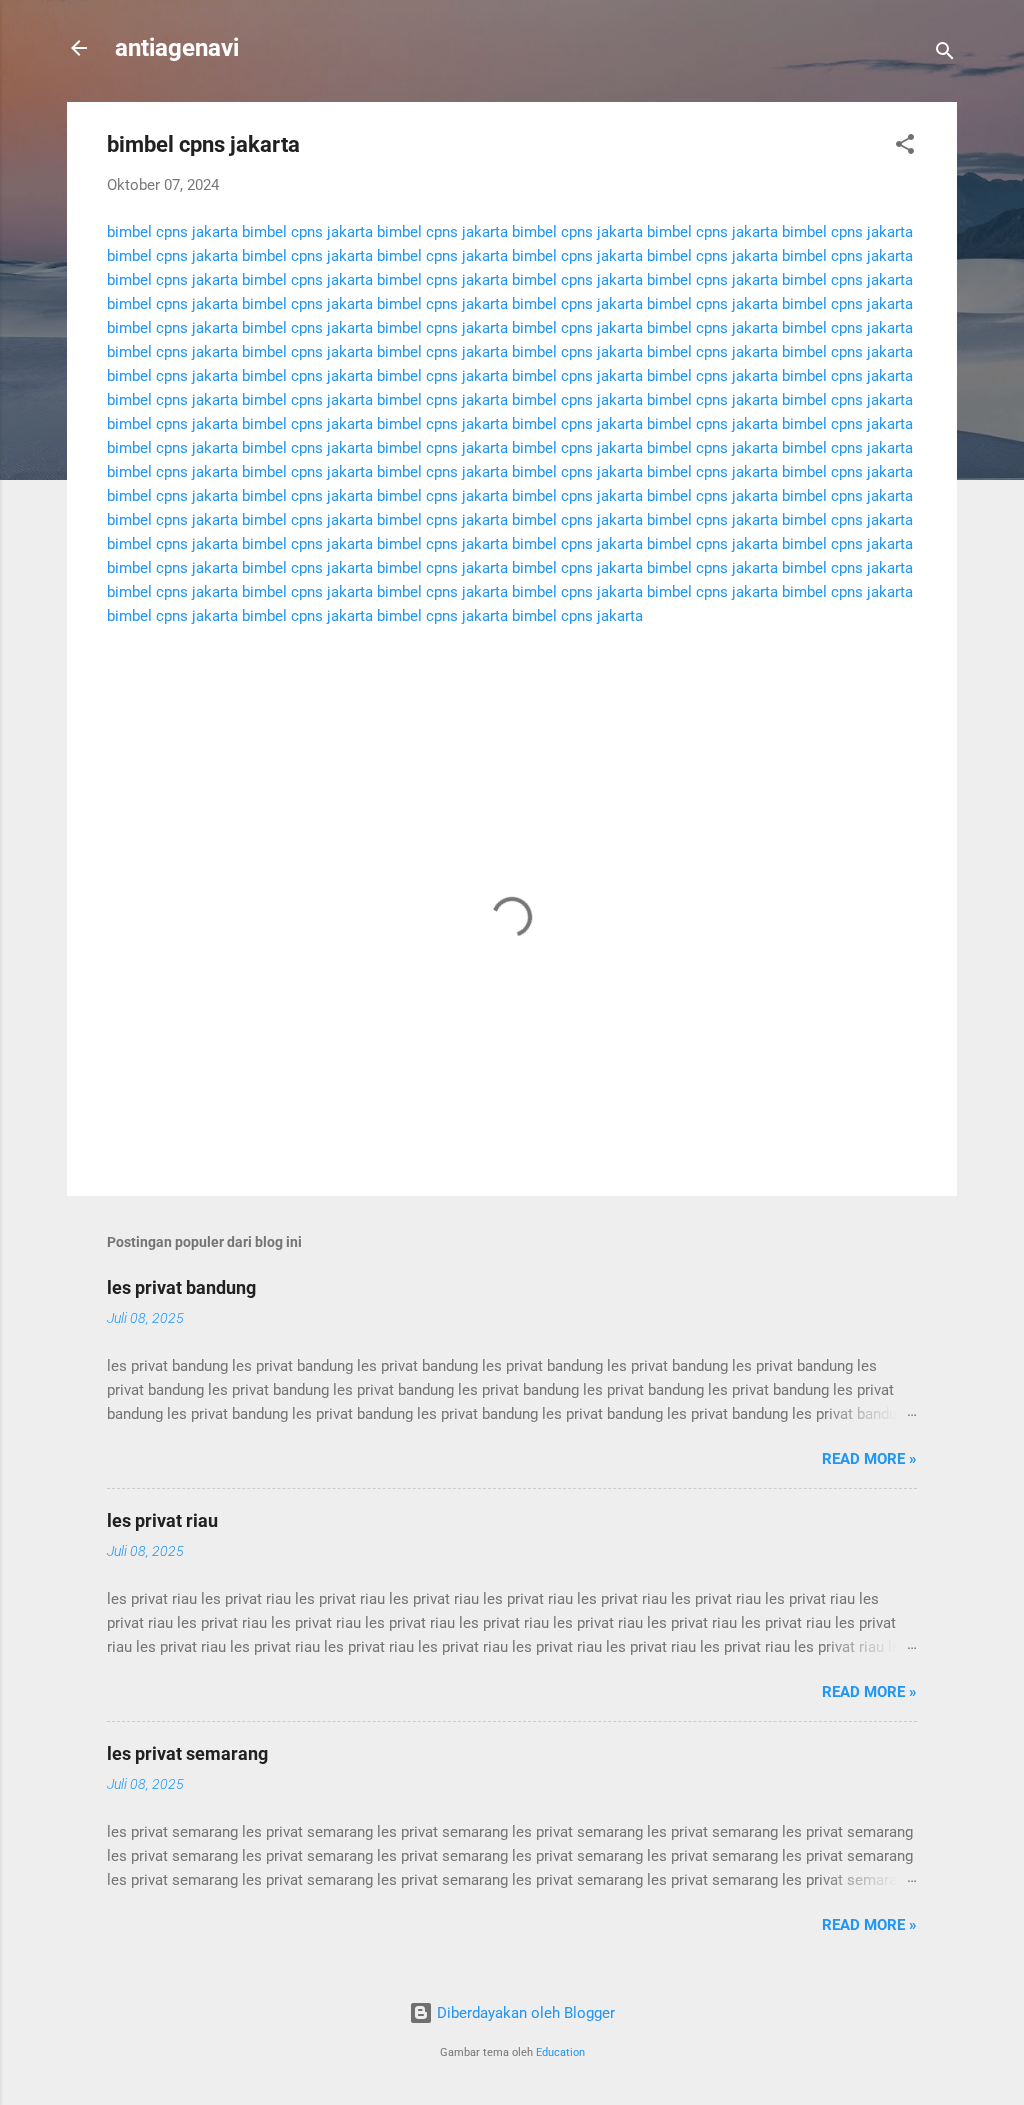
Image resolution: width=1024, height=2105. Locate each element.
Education (560, 2052)
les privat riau (162, 1520)
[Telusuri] (945, 54)
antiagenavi (177, 48)
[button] (905, 147)
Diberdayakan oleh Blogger (524, 2013)
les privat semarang (187, 1753)
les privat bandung (181, 1287)
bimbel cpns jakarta (172, 232)
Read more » (869, 1459)
